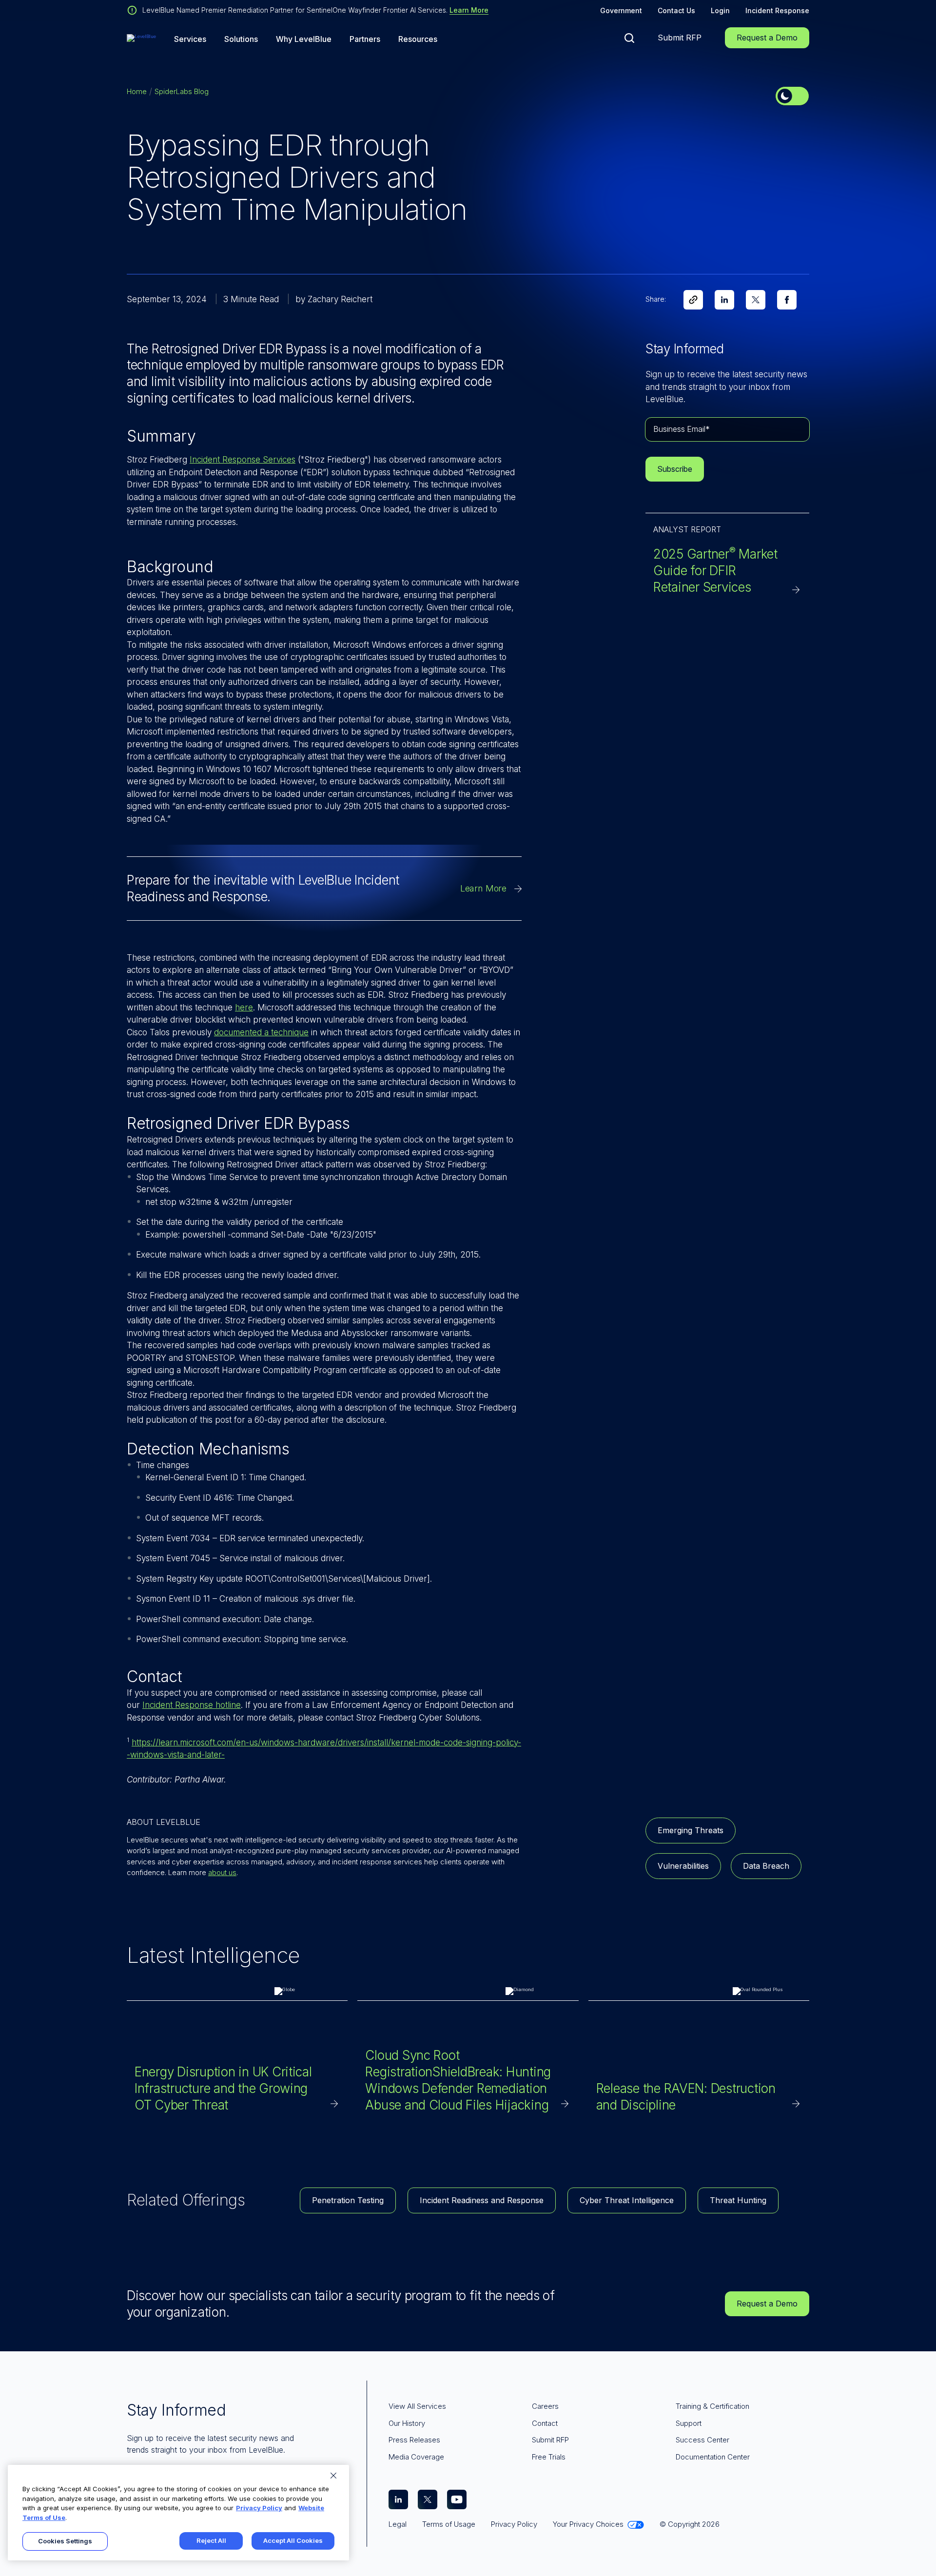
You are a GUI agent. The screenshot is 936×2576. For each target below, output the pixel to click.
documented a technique (261, 1032)
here (244, 1007)
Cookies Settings (65, 2541)
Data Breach (766, 1866)
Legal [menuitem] (398, 2524)
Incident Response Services (243, 460)
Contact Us (676, 10)
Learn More (469, 10)
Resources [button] (418, 39)
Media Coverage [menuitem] (416, 2457)
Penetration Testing (348, 2200)
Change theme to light (792, 96)
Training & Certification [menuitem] (712, 2406)
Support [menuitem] (689, 2423)
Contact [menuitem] (545, 2423)
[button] (629, 38)
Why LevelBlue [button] (304, 39)
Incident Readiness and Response (482, 2200)
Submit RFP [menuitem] (550, 2440)
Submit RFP (680, 38)
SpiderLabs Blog (182, 91)
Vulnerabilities (683, 1866)
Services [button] (190, 39)
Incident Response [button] (777, 10)
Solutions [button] (241, 39)
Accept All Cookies (293, 2540)
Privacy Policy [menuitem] (514, 2524)
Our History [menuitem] (407, 2423)
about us (222, 1872)
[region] (178, 2513)
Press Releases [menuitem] (414, 2440)
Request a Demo (767, 38)
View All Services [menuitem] (417, 2406)
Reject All (211, 2540)
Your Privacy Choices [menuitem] (588, 2524)
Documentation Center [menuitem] (713, 2457)
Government (621, 10)
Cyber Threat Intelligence (627, 2200)
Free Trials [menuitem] (549, 2457)
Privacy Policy (259, 2508)
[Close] (333, 2476)
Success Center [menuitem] (702, 2440)
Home (137, 91)
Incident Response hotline (192, 1705)
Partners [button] (365, 39)
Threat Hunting (738, 2200)
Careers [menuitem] (545, 2406)
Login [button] (720, 10)
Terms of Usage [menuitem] (449, 2524)
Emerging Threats (691, 1830)
